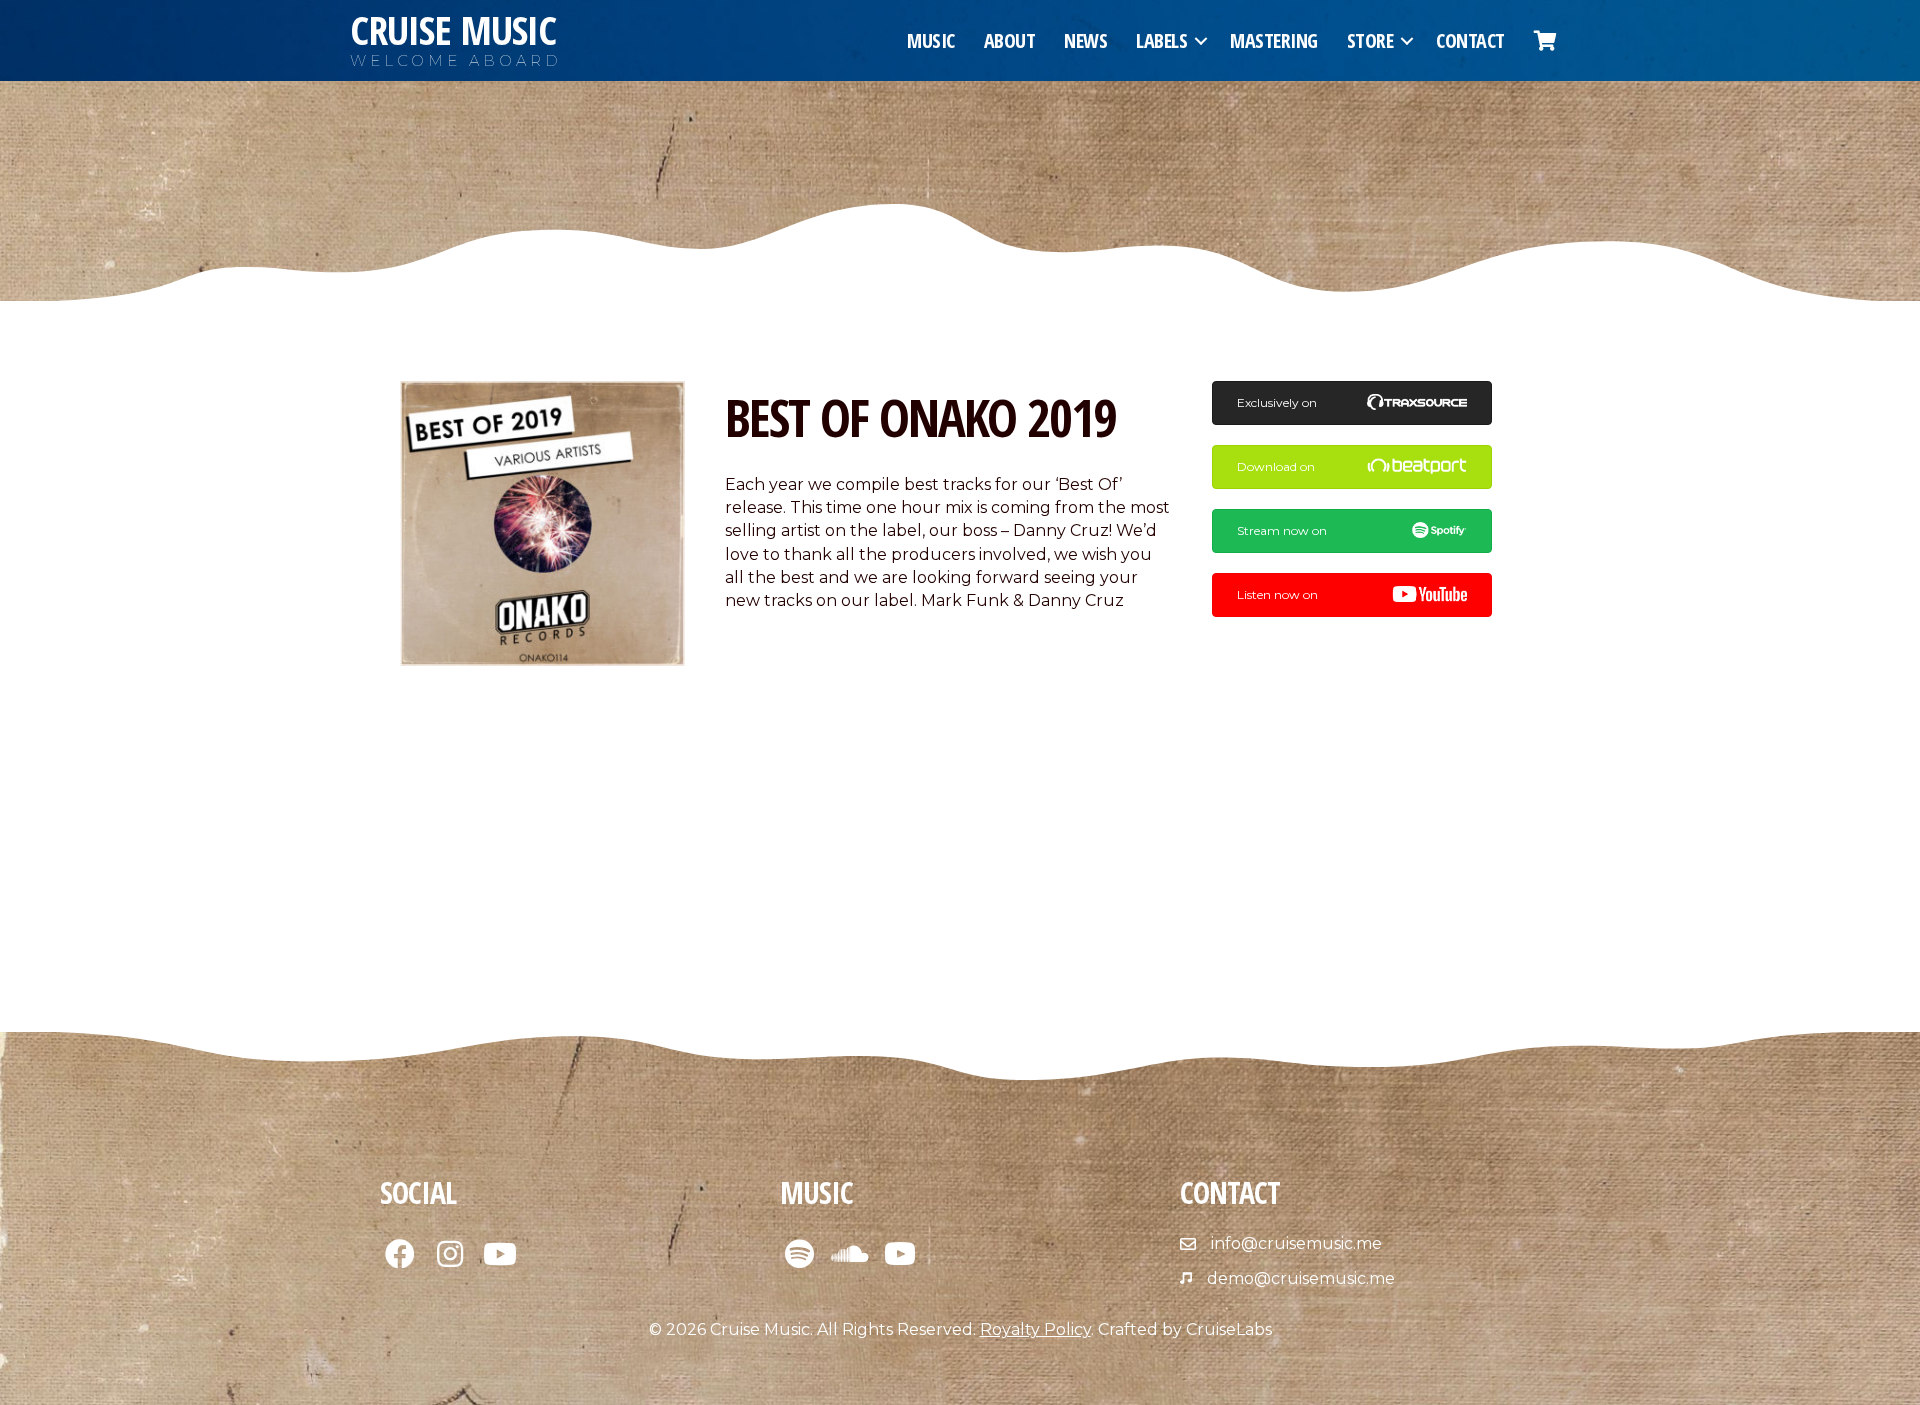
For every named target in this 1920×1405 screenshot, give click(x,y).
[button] (1201, 41)
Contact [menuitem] (1470, 40)
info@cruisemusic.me (1296, 1243)
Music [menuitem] (931, 40)
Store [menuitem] (1370, 40)
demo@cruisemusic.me (1301, 1278)
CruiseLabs (1229, 1329)
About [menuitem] (1010, 40)
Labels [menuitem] (1161, 40)
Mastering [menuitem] (1274, 40)
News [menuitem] (1085, 40)
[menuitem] (1545, 41)
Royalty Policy (1035, 1329)
